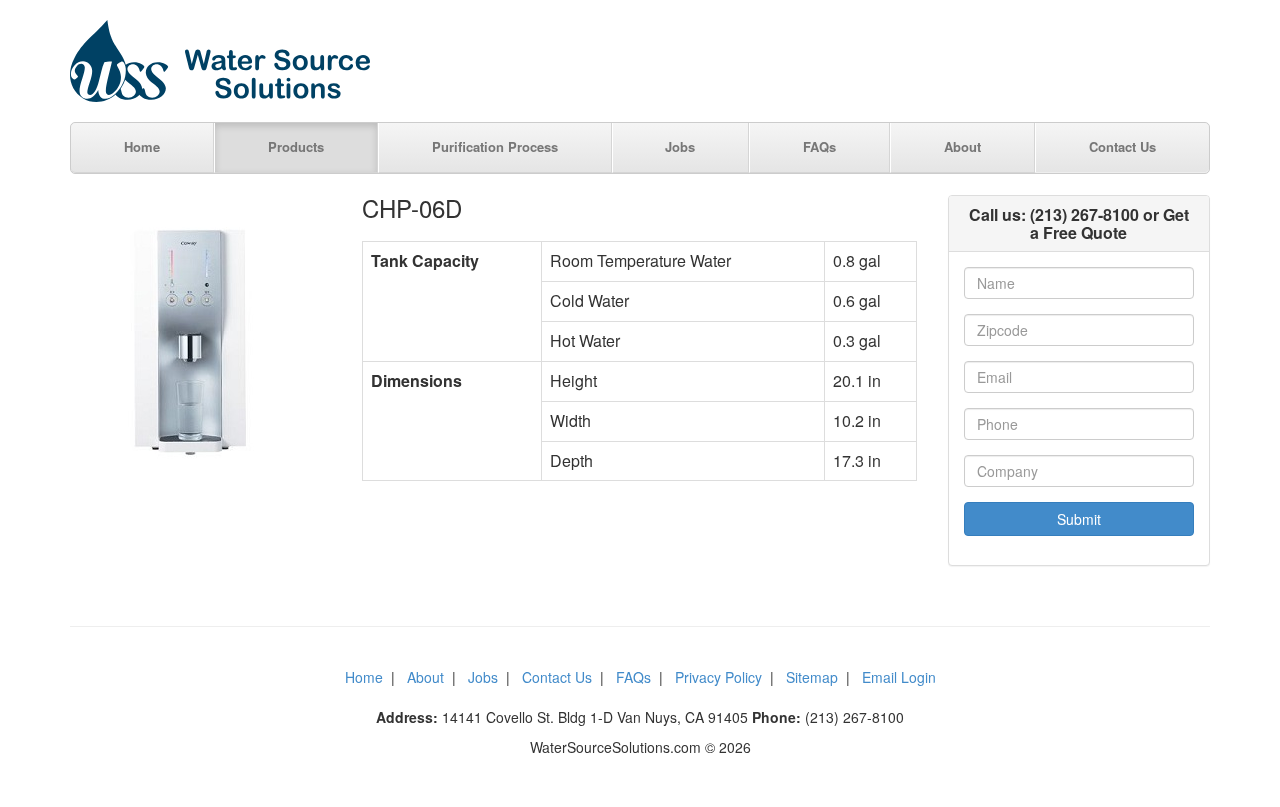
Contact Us (1122, 146)
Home (142, 146)
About (962, 146)
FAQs (819, 146)
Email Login (899, 677)
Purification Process (495, 146)
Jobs (680, 146)
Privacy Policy (718, 677)
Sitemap (812, 677)
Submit (1079, 519)
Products (296, 146)
